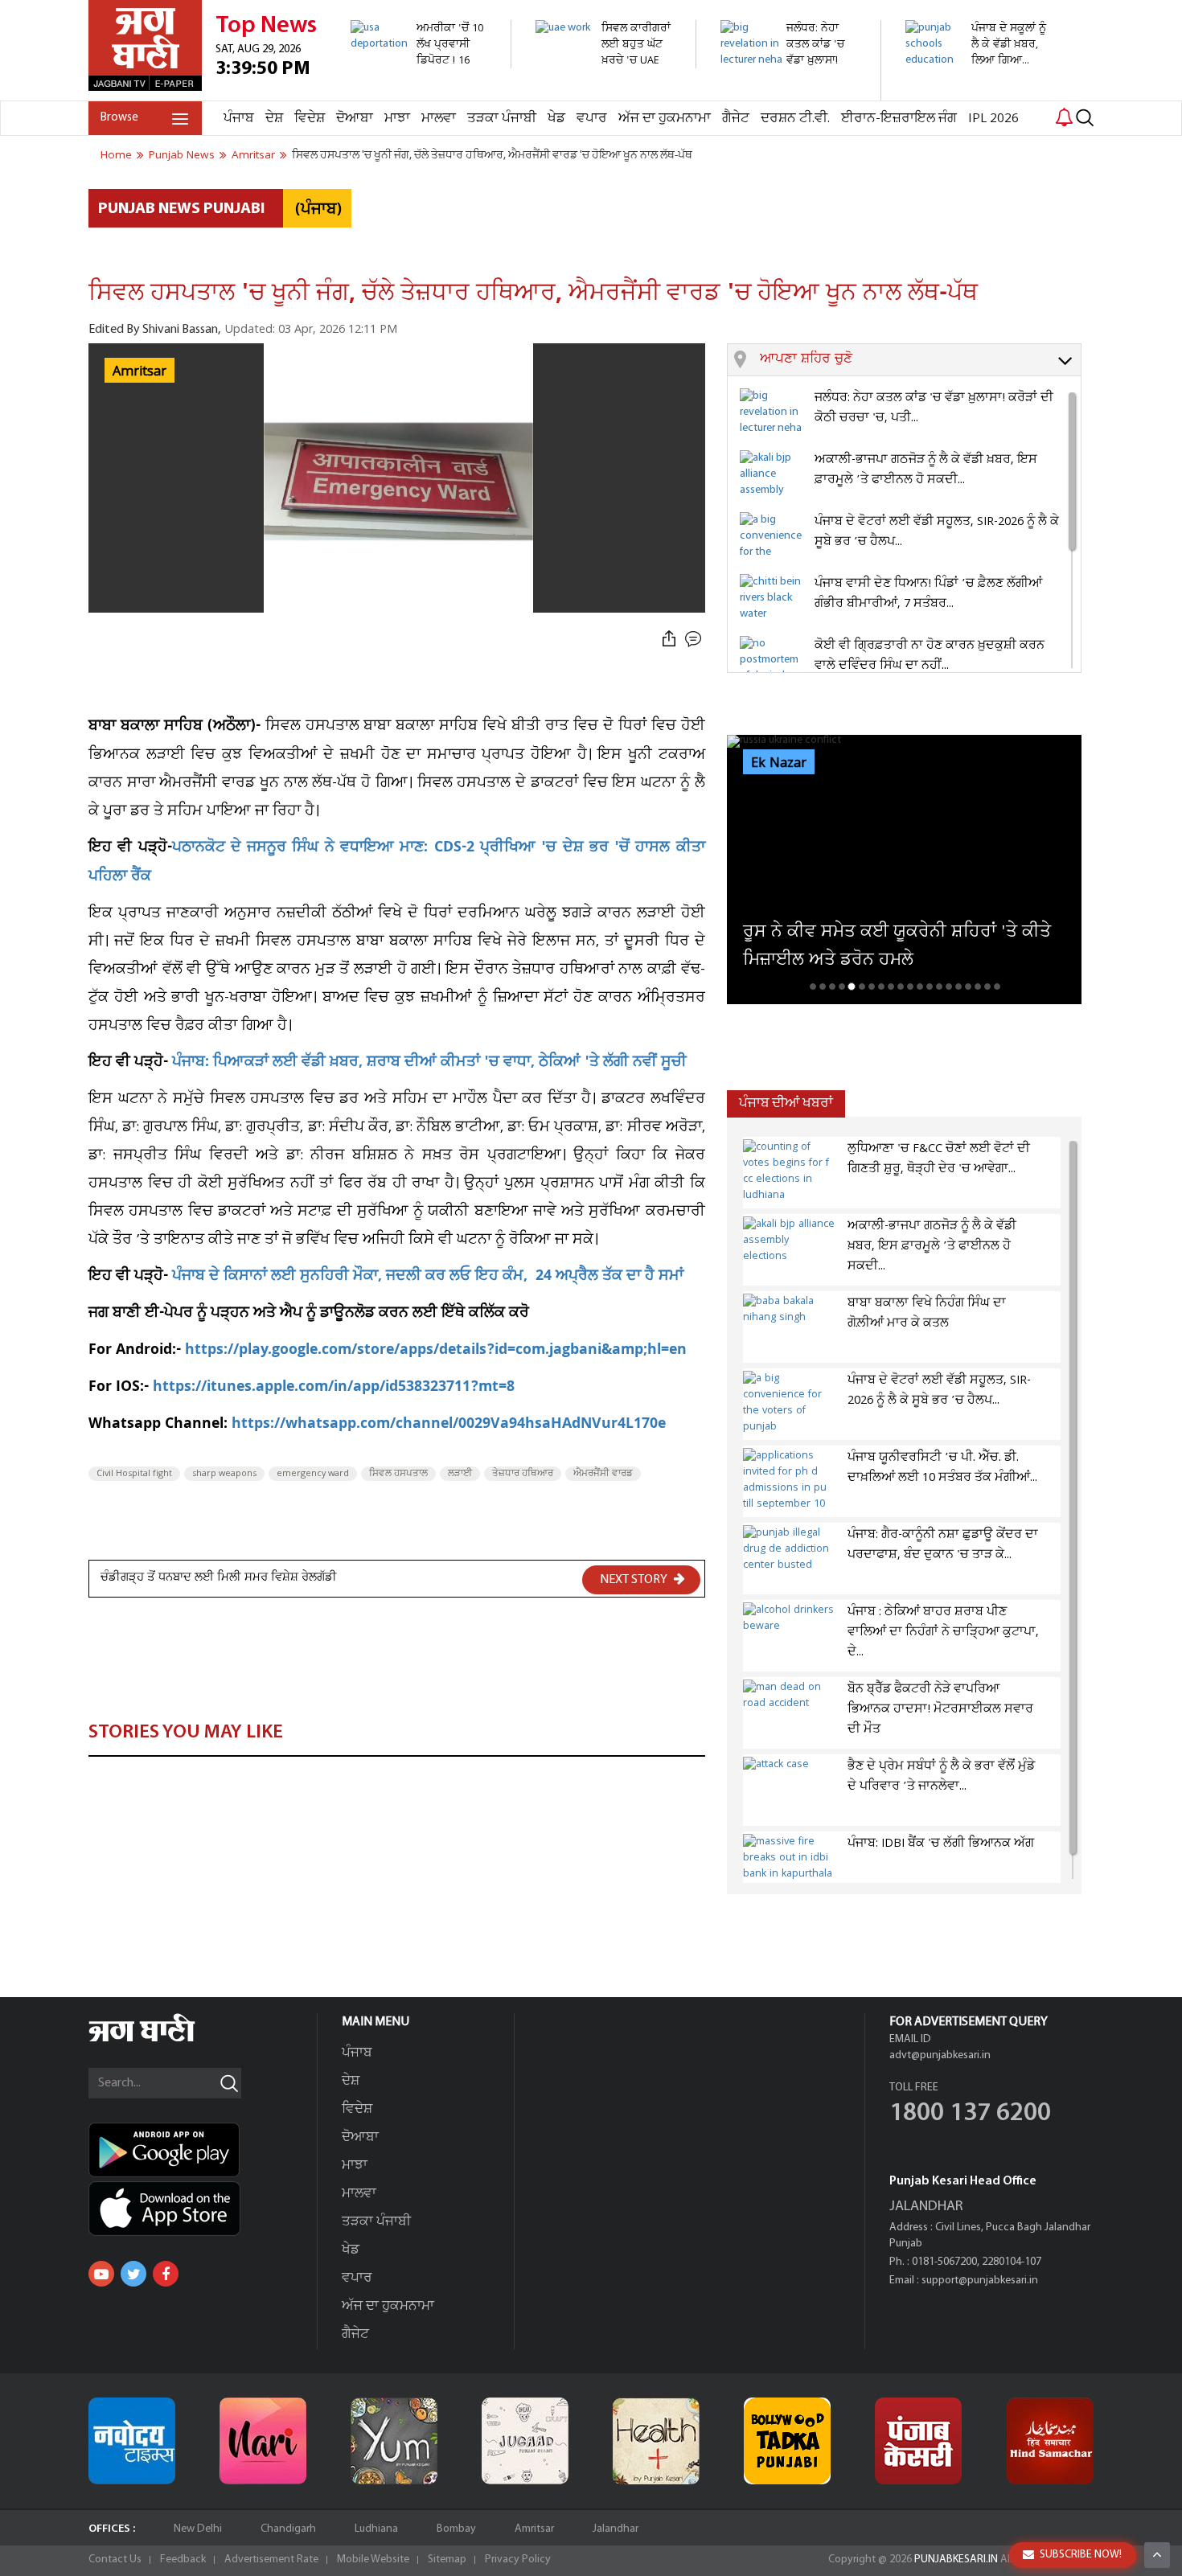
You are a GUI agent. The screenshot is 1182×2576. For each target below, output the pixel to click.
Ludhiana (376, 2529)
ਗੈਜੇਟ (736, 119)
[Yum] (394, 2441)
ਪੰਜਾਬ (239, 119)
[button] (920, 360)
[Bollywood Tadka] (787, 2441)
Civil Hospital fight (134, 1474)
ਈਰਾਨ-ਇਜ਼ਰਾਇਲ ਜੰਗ (899, 119)
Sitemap (447, 2560)
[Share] (669, 640)
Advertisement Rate (271, 2560)
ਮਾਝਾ (397, 119)
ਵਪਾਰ (592, 119)
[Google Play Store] (203, 2150)
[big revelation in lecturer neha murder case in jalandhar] (792, 92)
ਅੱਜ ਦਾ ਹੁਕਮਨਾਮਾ (665, 119)
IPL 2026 (993, 119)
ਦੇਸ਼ (274, 119)
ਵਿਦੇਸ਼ (310, 119)
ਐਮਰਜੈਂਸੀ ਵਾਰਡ (603, 1474)
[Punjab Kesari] (918, 2441)
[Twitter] (133, 2274)
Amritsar (534, 2529)
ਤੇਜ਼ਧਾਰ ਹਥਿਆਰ (523, 1474)
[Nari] (263, 2441)
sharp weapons (224, 1474)
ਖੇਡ (556, 119)
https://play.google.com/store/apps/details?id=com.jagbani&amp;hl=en (436, 1351)
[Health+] (656, 2441)
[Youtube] (101, 2274)
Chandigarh (288, 2529)
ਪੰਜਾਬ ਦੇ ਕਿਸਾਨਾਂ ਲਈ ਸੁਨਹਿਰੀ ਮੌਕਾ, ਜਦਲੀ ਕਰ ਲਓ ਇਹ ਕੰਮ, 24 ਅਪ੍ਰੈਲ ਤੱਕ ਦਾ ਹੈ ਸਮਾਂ (428, 1277)
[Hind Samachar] (1050, 2441)
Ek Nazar (779, 763)
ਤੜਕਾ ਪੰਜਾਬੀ (502, 119)
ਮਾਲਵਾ (439, 119)
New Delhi (198, 2529)
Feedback (183, 2560)
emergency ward (313, 1474)
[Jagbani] (164, 2039)
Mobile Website (373, 2560)
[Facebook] (166, 2274)
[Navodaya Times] (132, 2441)
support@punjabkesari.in (980, 2281)
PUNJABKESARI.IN (956, 2560)
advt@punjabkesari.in (940, 2055)
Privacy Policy (518, 2560)
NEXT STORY (635, 1580)
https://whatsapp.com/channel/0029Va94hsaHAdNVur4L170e (449, 1425)
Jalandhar (616, 2529)
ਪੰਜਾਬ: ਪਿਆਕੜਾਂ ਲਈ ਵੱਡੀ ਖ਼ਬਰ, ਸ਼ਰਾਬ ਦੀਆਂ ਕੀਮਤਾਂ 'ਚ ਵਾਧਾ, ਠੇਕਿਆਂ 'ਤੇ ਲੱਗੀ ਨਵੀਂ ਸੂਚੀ (429, 1063)
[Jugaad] (525, 2441)
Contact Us (115, 2560)
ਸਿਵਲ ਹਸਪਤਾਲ (398, 1474)
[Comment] (695, 640)
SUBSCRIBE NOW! (1081, 2555)
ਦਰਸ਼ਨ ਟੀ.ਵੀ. (795, 119)
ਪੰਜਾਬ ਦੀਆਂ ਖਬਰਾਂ (786, 1103)
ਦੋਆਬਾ (355, 119)
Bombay (456, 2529)
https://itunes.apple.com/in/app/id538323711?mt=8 (334, 1388)
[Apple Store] (203, 2209)
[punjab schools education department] (977, 76)
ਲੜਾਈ (460, 1474)
